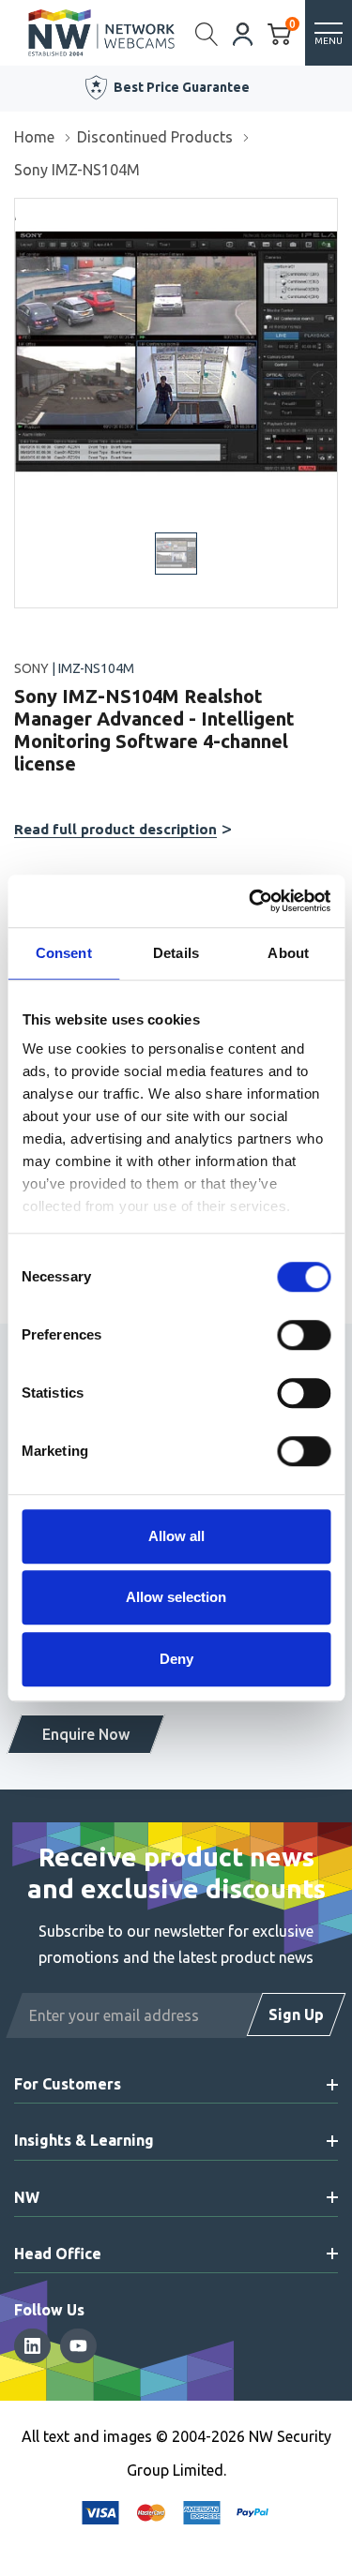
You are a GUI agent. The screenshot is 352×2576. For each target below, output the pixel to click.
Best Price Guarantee (182, 87)
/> (22, 212)
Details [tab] (176, 953)
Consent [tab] (64, 953)
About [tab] (288, 953)
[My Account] (243, 32)
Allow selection (176, 1597)
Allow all (176, 1536)
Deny (176, 1659)
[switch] (304, 1335)
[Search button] (207, 33)
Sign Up (296, 2014)
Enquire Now (86, 1734)
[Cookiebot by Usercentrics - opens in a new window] (251, 901)
